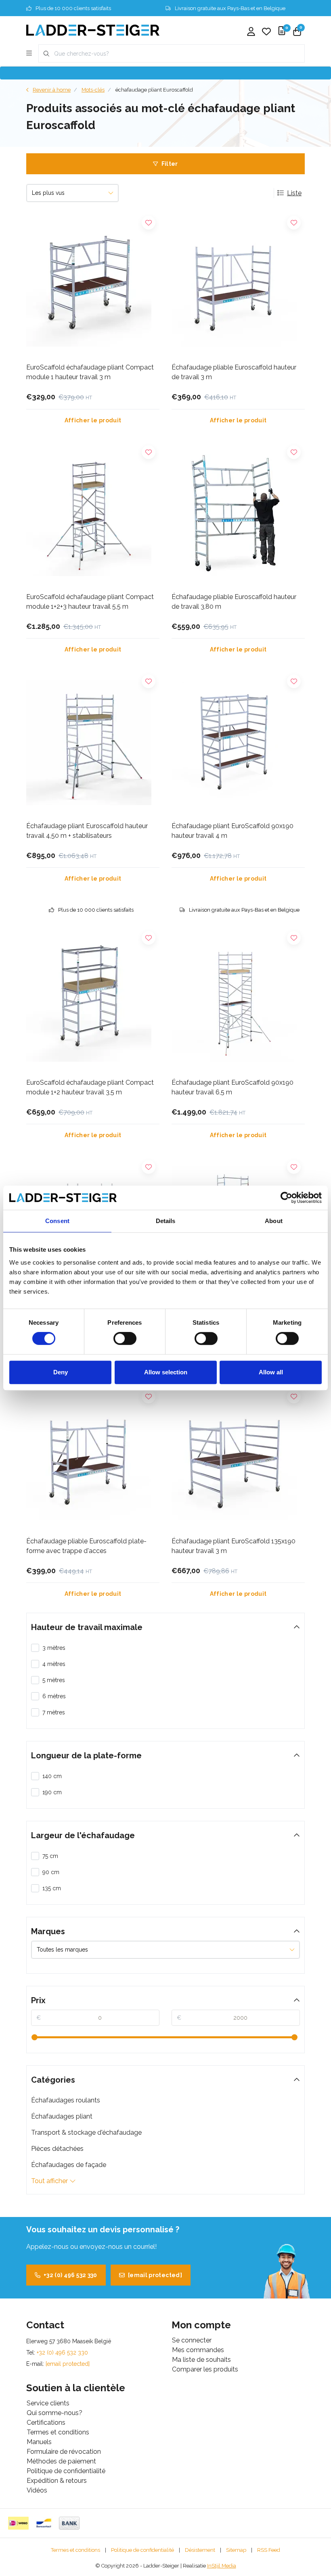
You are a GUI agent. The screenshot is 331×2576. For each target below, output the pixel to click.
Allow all (271, 1372)
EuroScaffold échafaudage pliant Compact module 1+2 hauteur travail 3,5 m (90, 1087)
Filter (170, 164)
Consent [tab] (57, 1221)
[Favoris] (266, 32)
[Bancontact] (44, 2523)
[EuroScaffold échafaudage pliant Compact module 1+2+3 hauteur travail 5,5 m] (93, 514)
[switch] (125, 1338)
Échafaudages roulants (66, 2100)
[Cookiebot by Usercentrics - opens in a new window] (286, 1198)
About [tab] (274, 1221)
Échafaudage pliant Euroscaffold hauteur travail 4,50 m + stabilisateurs (87, 831)
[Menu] (29, 54)
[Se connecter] (251, 32)
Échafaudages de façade (69, 2165)
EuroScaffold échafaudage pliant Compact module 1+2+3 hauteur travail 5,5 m (90, 602)
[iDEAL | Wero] (18, 2523)
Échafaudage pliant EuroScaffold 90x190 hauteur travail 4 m (233, 831)
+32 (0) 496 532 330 (70, 2275)
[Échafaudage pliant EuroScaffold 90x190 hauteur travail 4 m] (238, 743)
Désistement (200, 2550)
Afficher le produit (93, 420)
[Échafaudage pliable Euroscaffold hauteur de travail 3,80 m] (238, 514)
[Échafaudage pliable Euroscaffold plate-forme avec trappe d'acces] (93, 1458)
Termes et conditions (75, 2550)
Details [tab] (166, 1221)
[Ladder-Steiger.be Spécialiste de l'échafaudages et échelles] (93, 30)
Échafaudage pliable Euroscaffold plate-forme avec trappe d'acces (86, 1546)
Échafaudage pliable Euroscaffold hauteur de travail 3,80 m (234, 602)
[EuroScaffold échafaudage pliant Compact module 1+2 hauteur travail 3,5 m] (93, 999)
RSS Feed (269, 2550)
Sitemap (236, 2550)
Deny (61, 1372)
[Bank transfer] (69, 2523)
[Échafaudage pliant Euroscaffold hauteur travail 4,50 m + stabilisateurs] (93, 743)
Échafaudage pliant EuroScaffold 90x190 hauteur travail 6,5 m (233, 1087)
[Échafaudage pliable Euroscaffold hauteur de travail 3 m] (238, 284)
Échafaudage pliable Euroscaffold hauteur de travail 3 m (234, 372)
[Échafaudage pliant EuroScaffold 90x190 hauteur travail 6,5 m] (238, 999)
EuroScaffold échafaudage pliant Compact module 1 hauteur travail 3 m (90, 372)
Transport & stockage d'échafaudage (86, 2132)
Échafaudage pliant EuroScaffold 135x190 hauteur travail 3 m (234, 1546)
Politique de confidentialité (142, 2550)
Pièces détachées (57, 2149)
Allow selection (166, 1372)
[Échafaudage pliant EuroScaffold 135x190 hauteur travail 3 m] (238, 1458)
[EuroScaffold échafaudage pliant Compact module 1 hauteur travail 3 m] (93, 284)
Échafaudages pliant (62, 2116)
